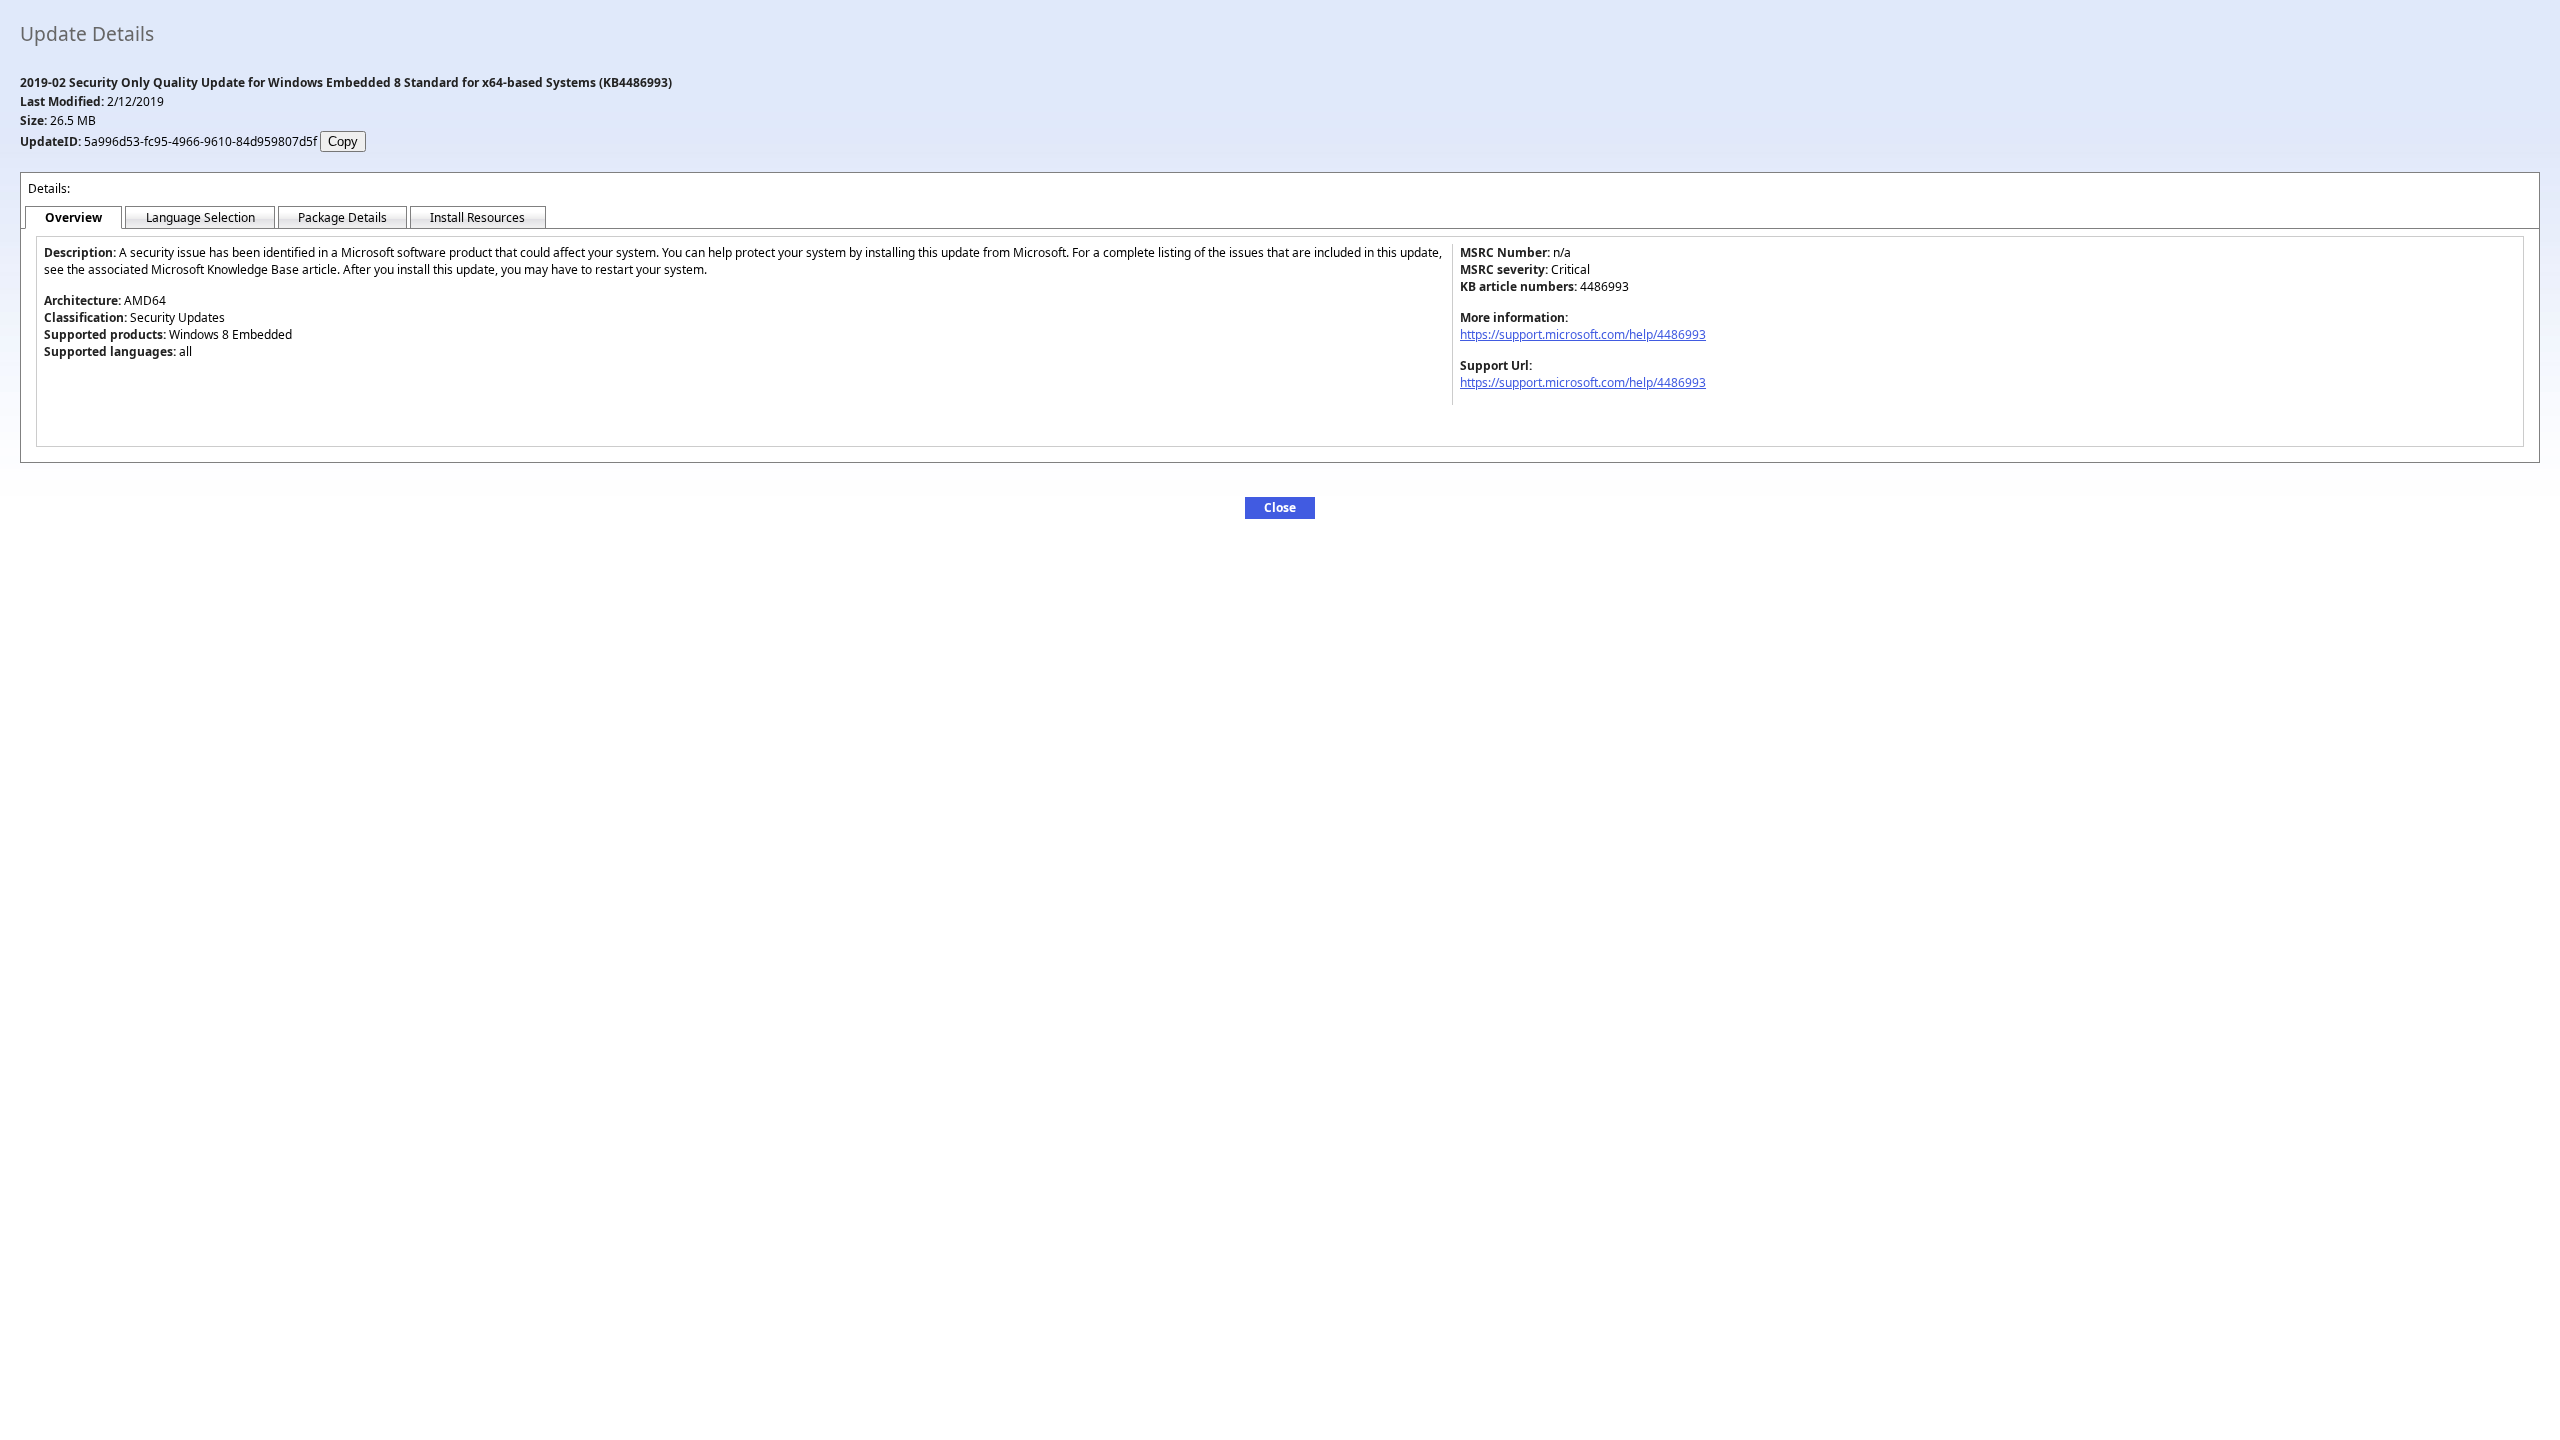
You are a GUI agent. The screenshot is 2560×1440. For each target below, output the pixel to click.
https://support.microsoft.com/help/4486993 (1583, 334)
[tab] (73, 218)
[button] (1280, 508)
